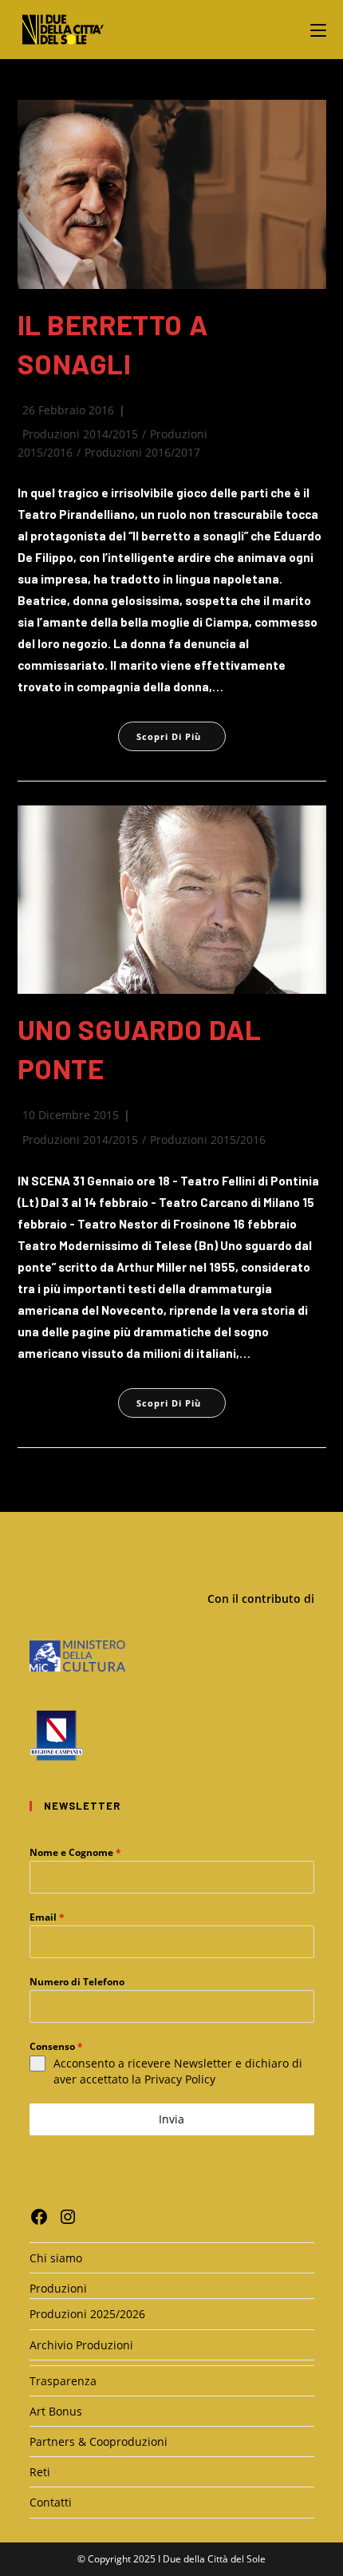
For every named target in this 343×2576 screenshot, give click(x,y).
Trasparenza (63, 2381)
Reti (40, 2472)
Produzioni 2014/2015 (80, 434)
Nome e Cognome (75, 1852)
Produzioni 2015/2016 (208, 1140)
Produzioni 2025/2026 (87, 2314)
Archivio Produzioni (81, 2345)
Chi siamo (56, 2258)
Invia (171, 2119)
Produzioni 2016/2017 (142, 452)
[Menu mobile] (318, 29)
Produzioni (58, 2288)
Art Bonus (56, 2411)
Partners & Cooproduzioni (99, 2441)
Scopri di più (181, 736)
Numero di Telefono (77, 1982)
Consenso (56, 2046)
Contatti (51, 2502)
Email (47, 1917)
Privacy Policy (180, 2079)
